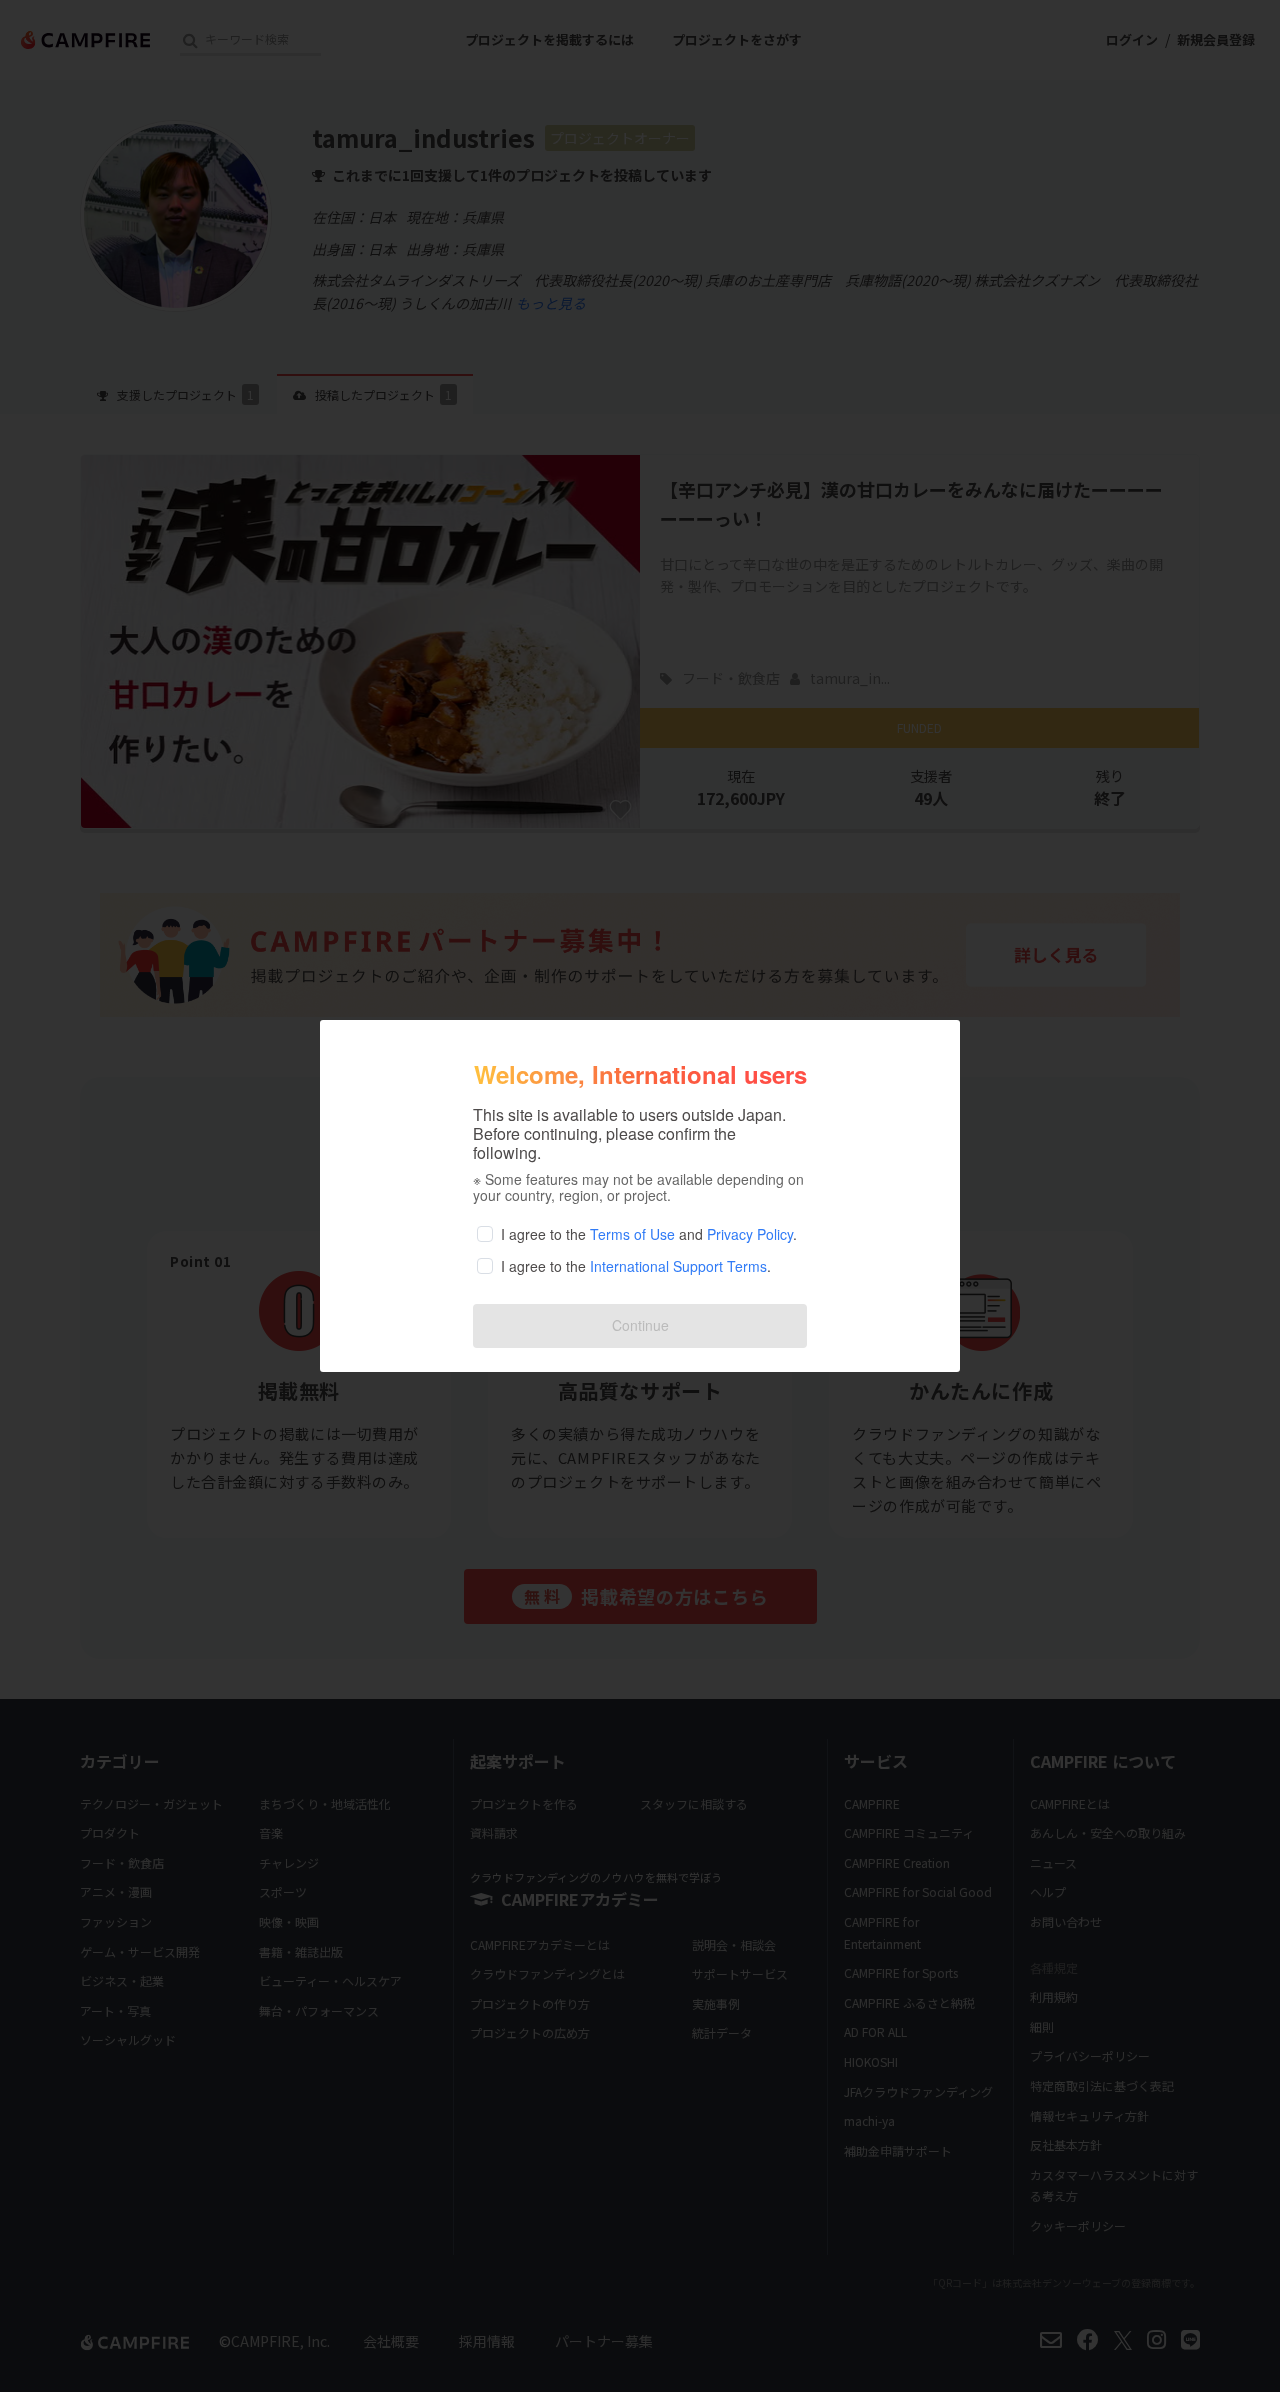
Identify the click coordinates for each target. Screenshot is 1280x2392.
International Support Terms (678, 1266)
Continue (640, 1325)
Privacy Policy (750, 1234)
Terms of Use (632, 1234)
